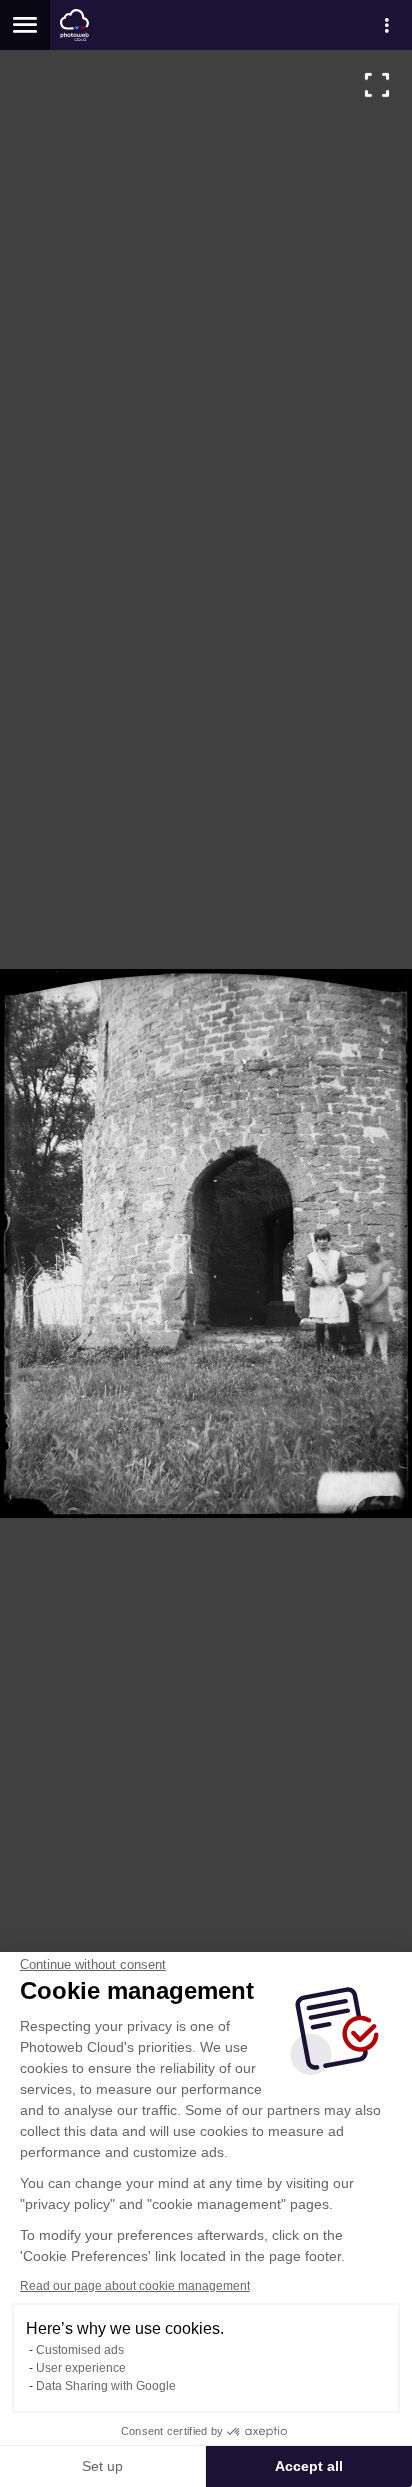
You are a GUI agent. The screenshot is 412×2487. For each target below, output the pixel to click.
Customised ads (80, 2350)
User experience (81, 2368)
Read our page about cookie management (135, 2286)
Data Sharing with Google (106, 2386)
